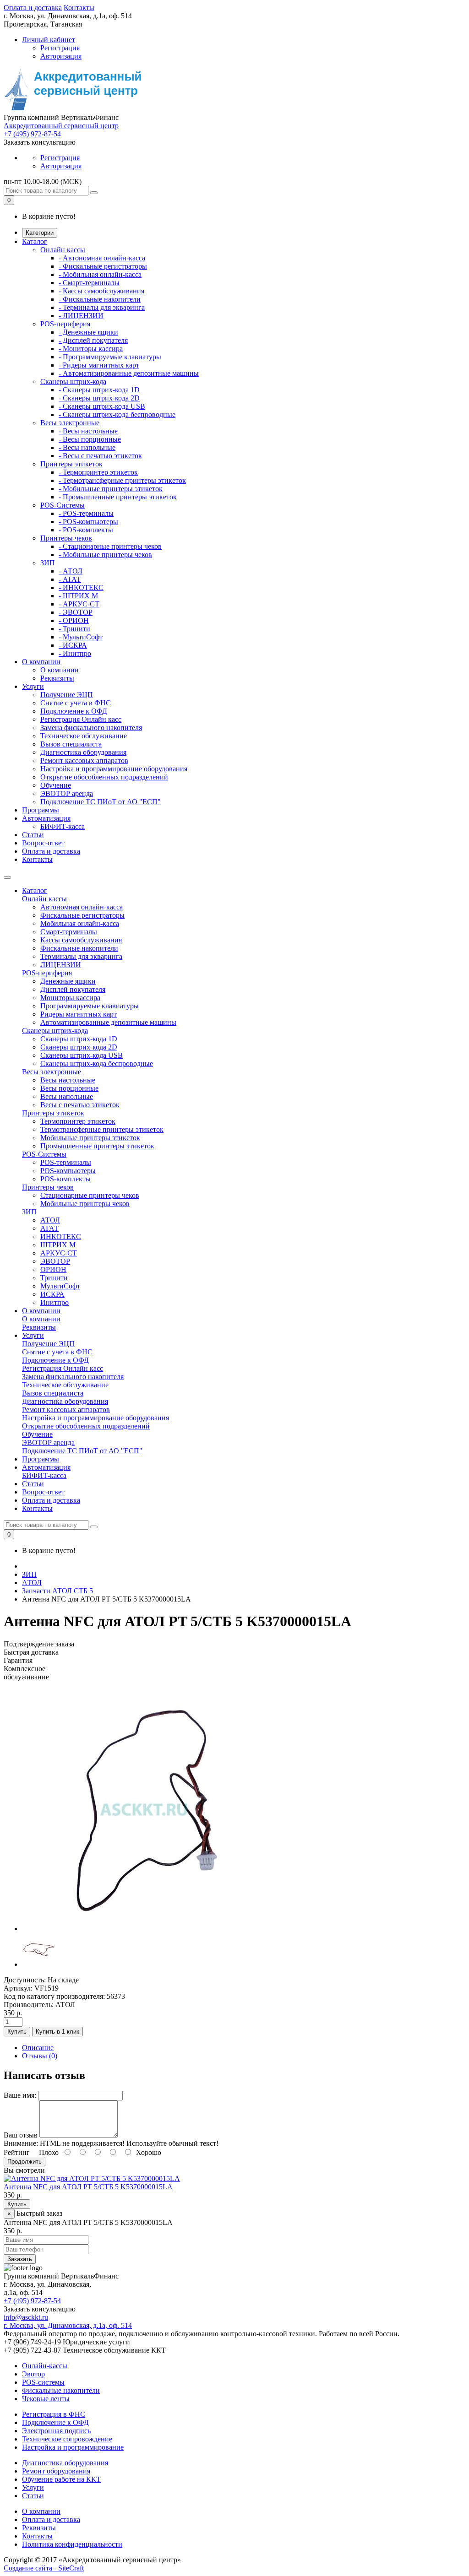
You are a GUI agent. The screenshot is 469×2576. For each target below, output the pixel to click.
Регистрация (60, 48)
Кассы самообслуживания (81, 940)
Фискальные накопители (79, 948)
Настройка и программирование (73, 2447)
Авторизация (61, 56)
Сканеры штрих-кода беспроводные (97, 1063)
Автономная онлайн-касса (82, 907)
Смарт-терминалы (69, 932)
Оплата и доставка (33, 8)
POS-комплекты (65, 1179)
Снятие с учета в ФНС (76, 703)
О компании (41, 662)
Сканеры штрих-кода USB (82, 1055)
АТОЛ (50, 1220)
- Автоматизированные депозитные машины (129, 373)
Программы (41, 810)
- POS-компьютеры (88, 522)
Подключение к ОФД (74, 711)
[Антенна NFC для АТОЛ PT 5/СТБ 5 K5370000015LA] (143, 1929)
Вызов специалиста (71, 744)
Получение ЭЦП (67, 695)
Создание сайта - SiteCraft (44, 2568)
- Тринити (74, 629)
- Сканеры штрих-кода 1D (99, 390)
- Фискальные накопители (100, 299)
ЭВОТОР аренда (67, 793)
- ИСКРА (73, 645)
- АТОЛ (71, 571)
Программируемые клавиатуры (90, 1006)
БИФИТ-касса (63, 826)
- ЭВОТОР (76, 612)
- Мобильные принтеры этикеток (111, 489)
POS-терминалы (66, 1162)
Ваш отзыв (21, 2135)
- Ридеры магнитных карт (99, 365)
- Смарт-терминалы (89, 283)
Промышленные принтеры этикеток (97, 1146)
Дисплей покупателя (73, 989)
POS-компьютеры (68, 1171)
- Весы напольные (87, 447)
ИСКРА (52, 1294)
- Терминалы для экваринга (102, 307)
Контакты (79, 8)
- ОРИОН (74, 620)
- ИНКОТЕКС (81, 587)
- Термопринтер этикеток (98, 472)
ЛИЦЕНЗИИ (61, 965)
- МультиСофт (81, 637)
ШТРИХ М (58, 1245)
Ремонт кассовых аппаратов (84, 760)
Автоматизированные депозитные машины (108, 1022)
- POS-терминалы (86, 513)
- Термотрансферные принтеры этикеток (122, 480)
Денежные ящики (68, 981)
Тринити (54, 1278)
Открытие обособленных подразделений (104, 777)
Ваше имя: (20, 2095)
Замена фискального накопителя (91, 728)
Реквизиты (57, 678)
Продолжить (25, 2162)
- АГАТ (70, 579)
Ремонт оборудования (56, 2471)
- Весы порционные (90, 439)
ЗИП (48, 563)
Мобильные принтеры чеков (85, 1204)
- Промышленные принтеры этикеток (118, 497)
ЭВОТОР (55, 1261)
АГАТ (49, 1228)
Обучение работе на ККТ (61, 2479)
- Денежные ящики (88, 332)
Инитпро (55, 1302)
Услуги (33, 686)
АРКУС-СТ (59, 1253)
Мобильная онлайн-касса (80, 923)
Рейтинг (17, 2152)
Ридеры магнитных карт (79, 1014)
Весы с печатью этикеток (80, 1105)
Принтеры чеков (66, 538)
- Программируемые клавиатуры (110, 357)
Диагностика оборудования (83, 752)
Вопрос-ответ (43, 843)
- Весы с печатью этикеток (100, 456)
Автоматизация (46, 818)
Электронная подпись (56, 2431)
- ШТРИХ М (78, 596)
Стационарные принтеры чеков (90, 1195)
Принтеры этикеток (71, 464)
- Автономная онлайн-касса (102, 258)
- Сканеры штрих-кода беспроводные (117, 414)
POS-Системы (63, 505)
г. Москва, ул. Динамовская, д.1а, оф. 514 (68, 2325)
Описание (38, 2048)
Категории (40, 233)
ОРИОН (53, 1269)
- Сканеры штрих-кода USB (102, 406)
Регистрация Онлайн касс (81, 719)
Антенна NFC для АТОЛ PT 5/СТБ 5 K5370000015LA (88, 2187)
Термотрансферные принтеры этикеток (102, 1129)
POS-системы (43, 2382)
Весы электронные (70, 423)
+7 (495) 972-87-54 (32, 134)
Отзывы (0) (40, 2056)
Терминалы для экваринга (81, 956)
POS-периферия (65, 324)
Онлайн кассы (63, 250)
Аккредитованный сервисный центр (61, 126)
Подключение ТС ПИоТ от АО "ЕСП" (101, 802)
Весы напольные (67, 1096)
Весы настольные (68, 1080)
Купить (17, 2032)
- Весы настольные (88, 431)
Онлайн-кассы (45, 2366)
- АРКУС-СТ (79, 604)
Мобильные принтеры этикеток (90, 1138)
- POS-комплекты (86, 530)
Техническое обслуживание (84, 736)
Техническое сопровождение (67, 2439)
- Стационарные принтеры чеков (110, 546)
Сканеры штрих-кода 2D (79, 1047)
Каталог (35, 241)
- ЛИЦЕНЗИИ (81, 316)
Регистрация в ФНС (54, 2414)
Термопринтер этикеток (78, 1121)
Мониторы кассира (70, 998)
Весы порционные (69, 1088)
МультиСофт (60, 1286)
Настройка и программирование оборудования (114, 769)
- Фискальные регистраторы (103, 266)
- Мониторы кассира (91, 349)
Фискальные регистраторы (82, 915)
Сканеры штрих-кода (73, 382)
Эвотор (33, 2374)
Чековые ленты (46, 2399)
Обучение (56, 785)
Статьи (33, 835)
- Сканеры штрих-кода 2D (99, 398)
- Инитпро (75, 653)
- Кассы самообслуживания (101, 291)
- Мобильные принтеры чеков (105, 555)
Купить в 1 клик (57, 2032)
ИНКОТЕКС (61, 1237)
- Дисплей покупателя (93, 340)
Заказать (20, 2259)
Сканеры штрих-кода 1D (79, 1039)
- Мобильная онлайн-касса (100, 274)
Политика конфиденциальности (72, 2544)
